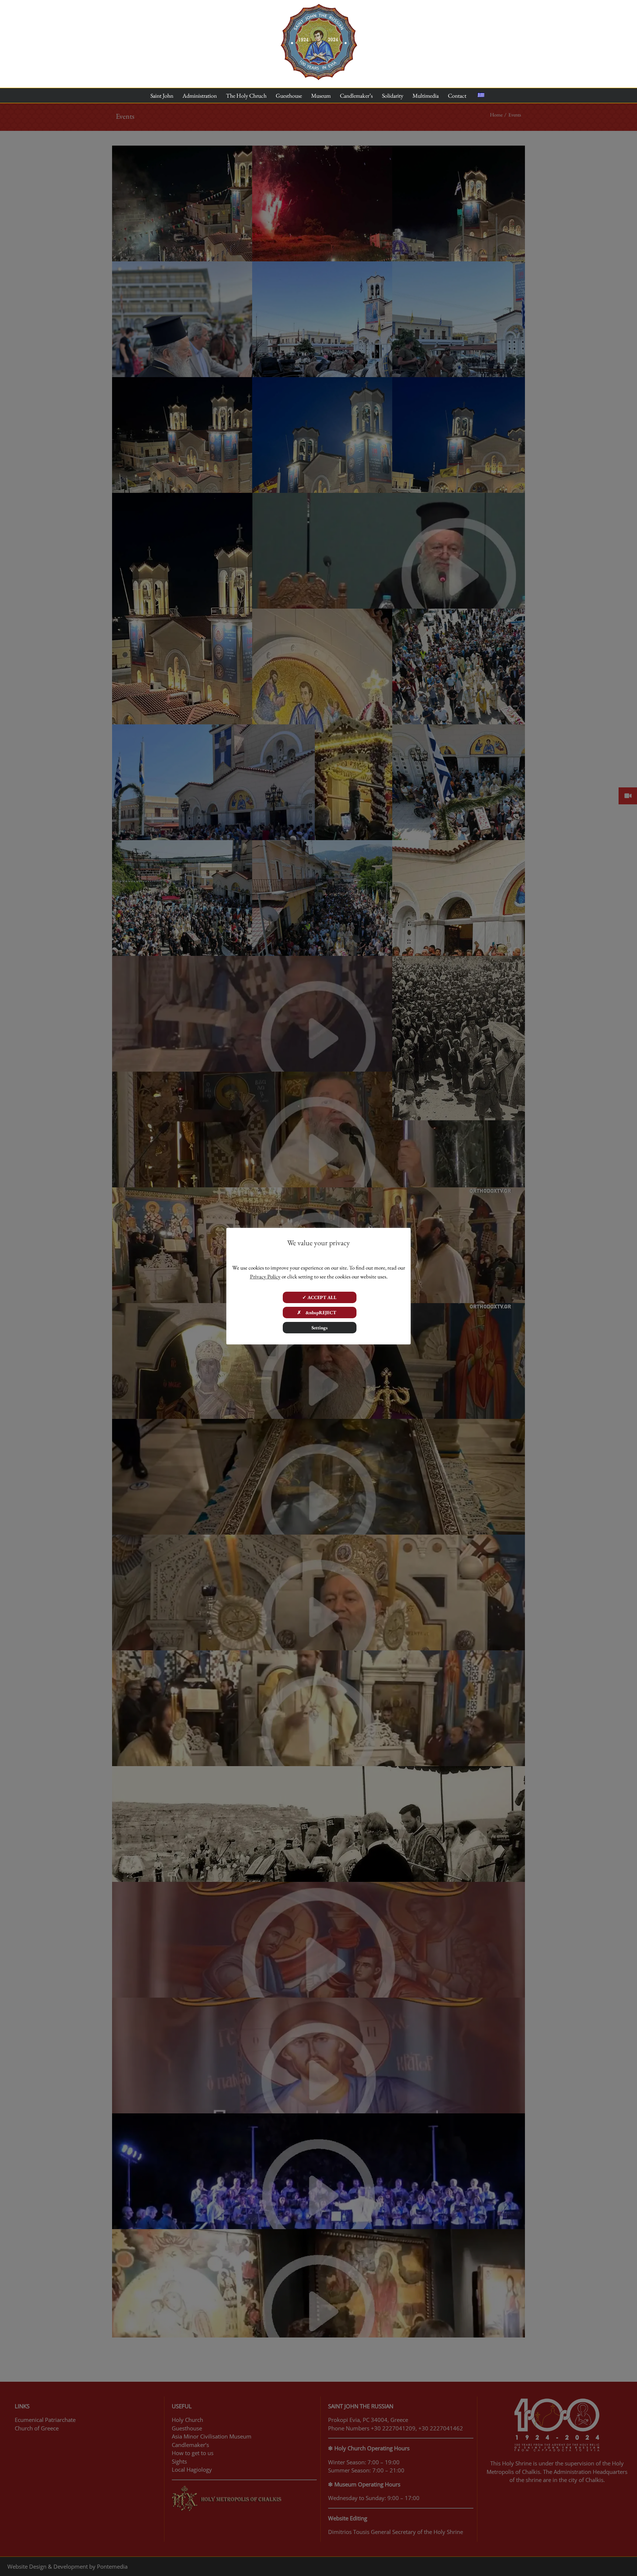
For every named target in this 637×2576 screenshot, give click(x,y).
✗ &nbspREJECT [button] (319, 1313)
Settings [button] (320, 1328)
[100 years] (319, 7)
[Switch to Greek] (481, 95)
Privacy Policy (265, 1276)
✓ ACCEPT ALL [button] (319, 1297)
